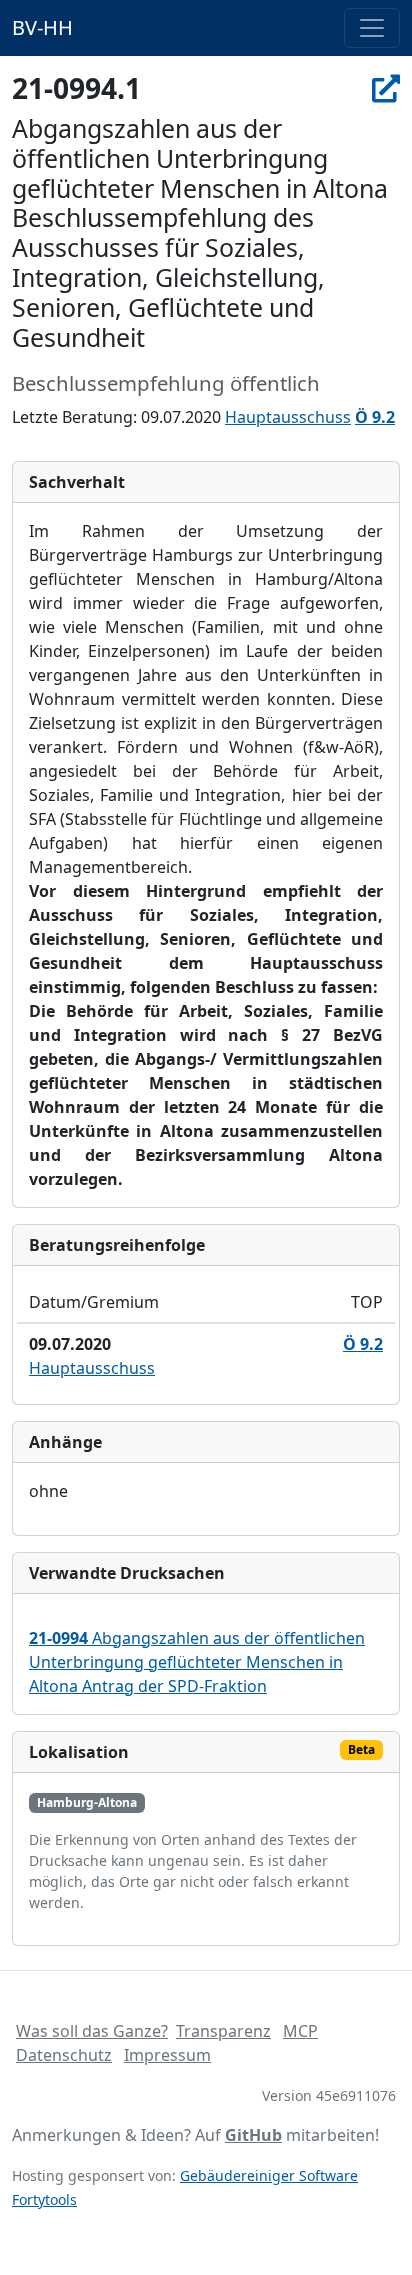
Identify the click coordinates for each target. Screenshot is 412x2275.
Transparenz (223, 2031)
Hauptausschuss (288, 417)
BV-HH (42, 27)
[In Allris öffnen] (386, 88)
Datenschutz (64, 2055)
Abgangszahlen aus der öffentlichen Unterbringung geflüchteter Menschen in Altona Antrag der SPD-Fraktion (197, 1662)
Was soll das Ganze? (92, 2031)
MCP (300, 2031)
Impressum (167, 2055)
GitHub (253, 2135)
